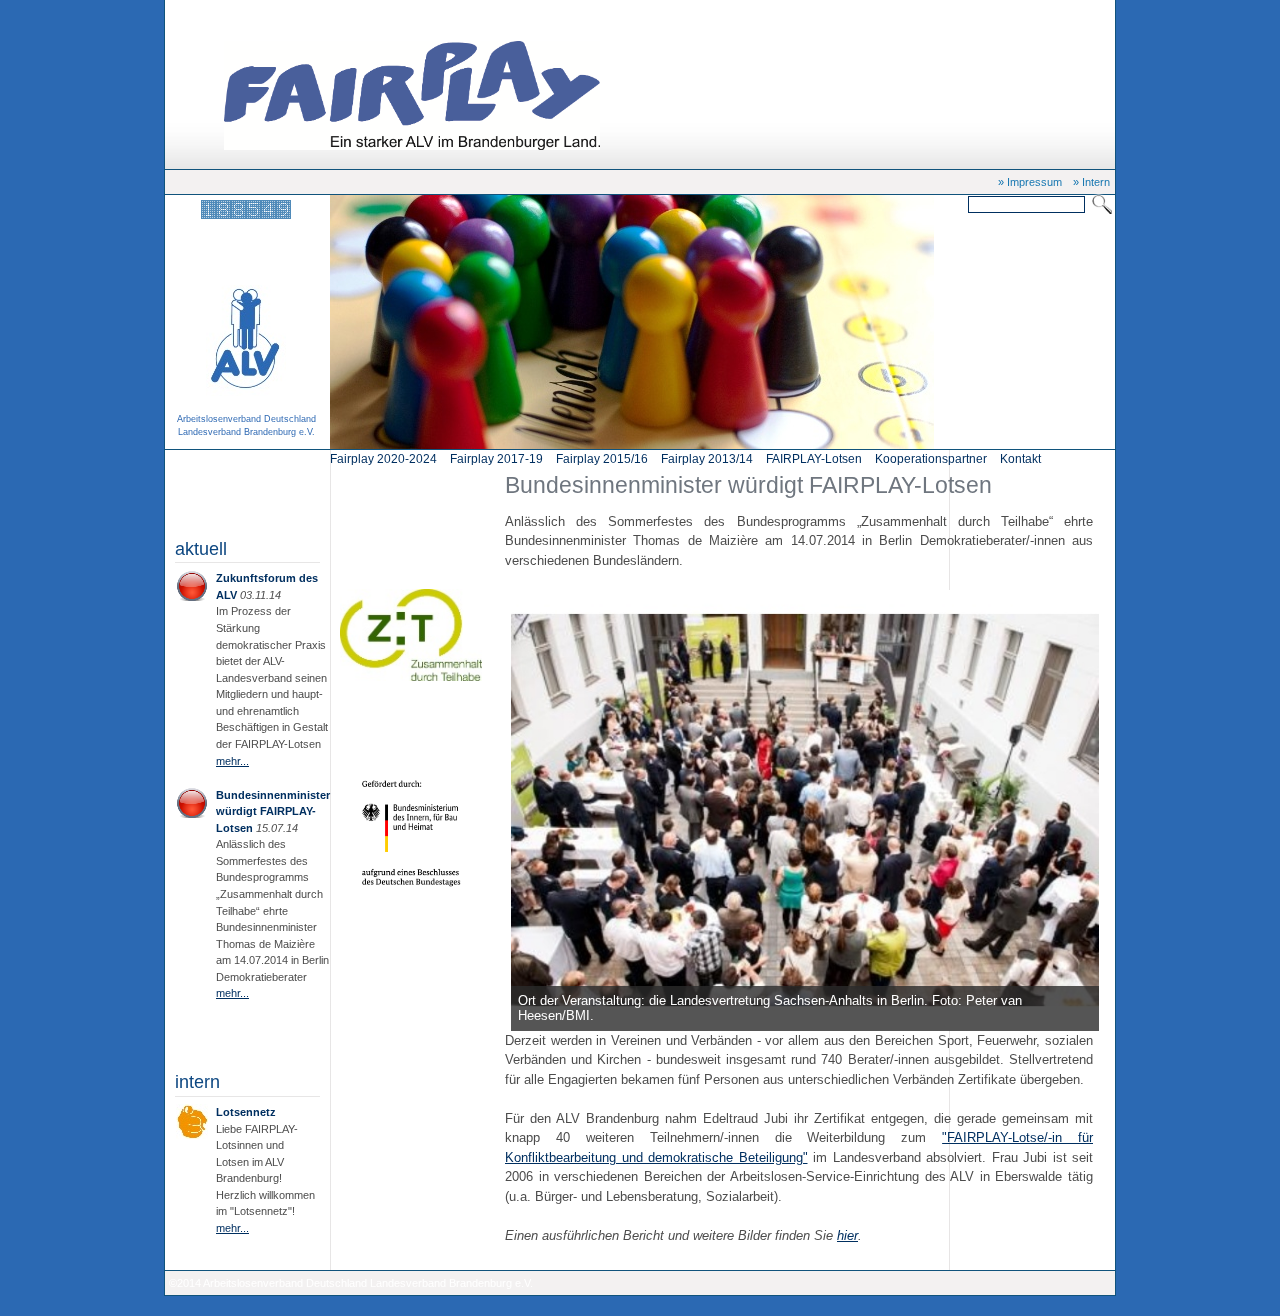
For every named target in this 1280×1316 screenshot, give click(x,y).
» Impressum (1030, 182)
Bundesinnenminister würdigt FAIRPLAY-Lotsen (380, 12)
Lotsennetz (246, 1112)
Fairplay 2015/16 (602, 459)
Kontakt (1020, 459)
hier (847, 1235)
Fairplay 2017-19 (496, 459)
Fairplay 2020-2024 (383, 459)
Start (245, 12)
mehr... (232, 761)
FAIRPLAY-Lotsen (814, 459)
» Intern (1091, 182)
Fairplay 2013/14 (707, 459)
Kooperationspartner (931, 459)
